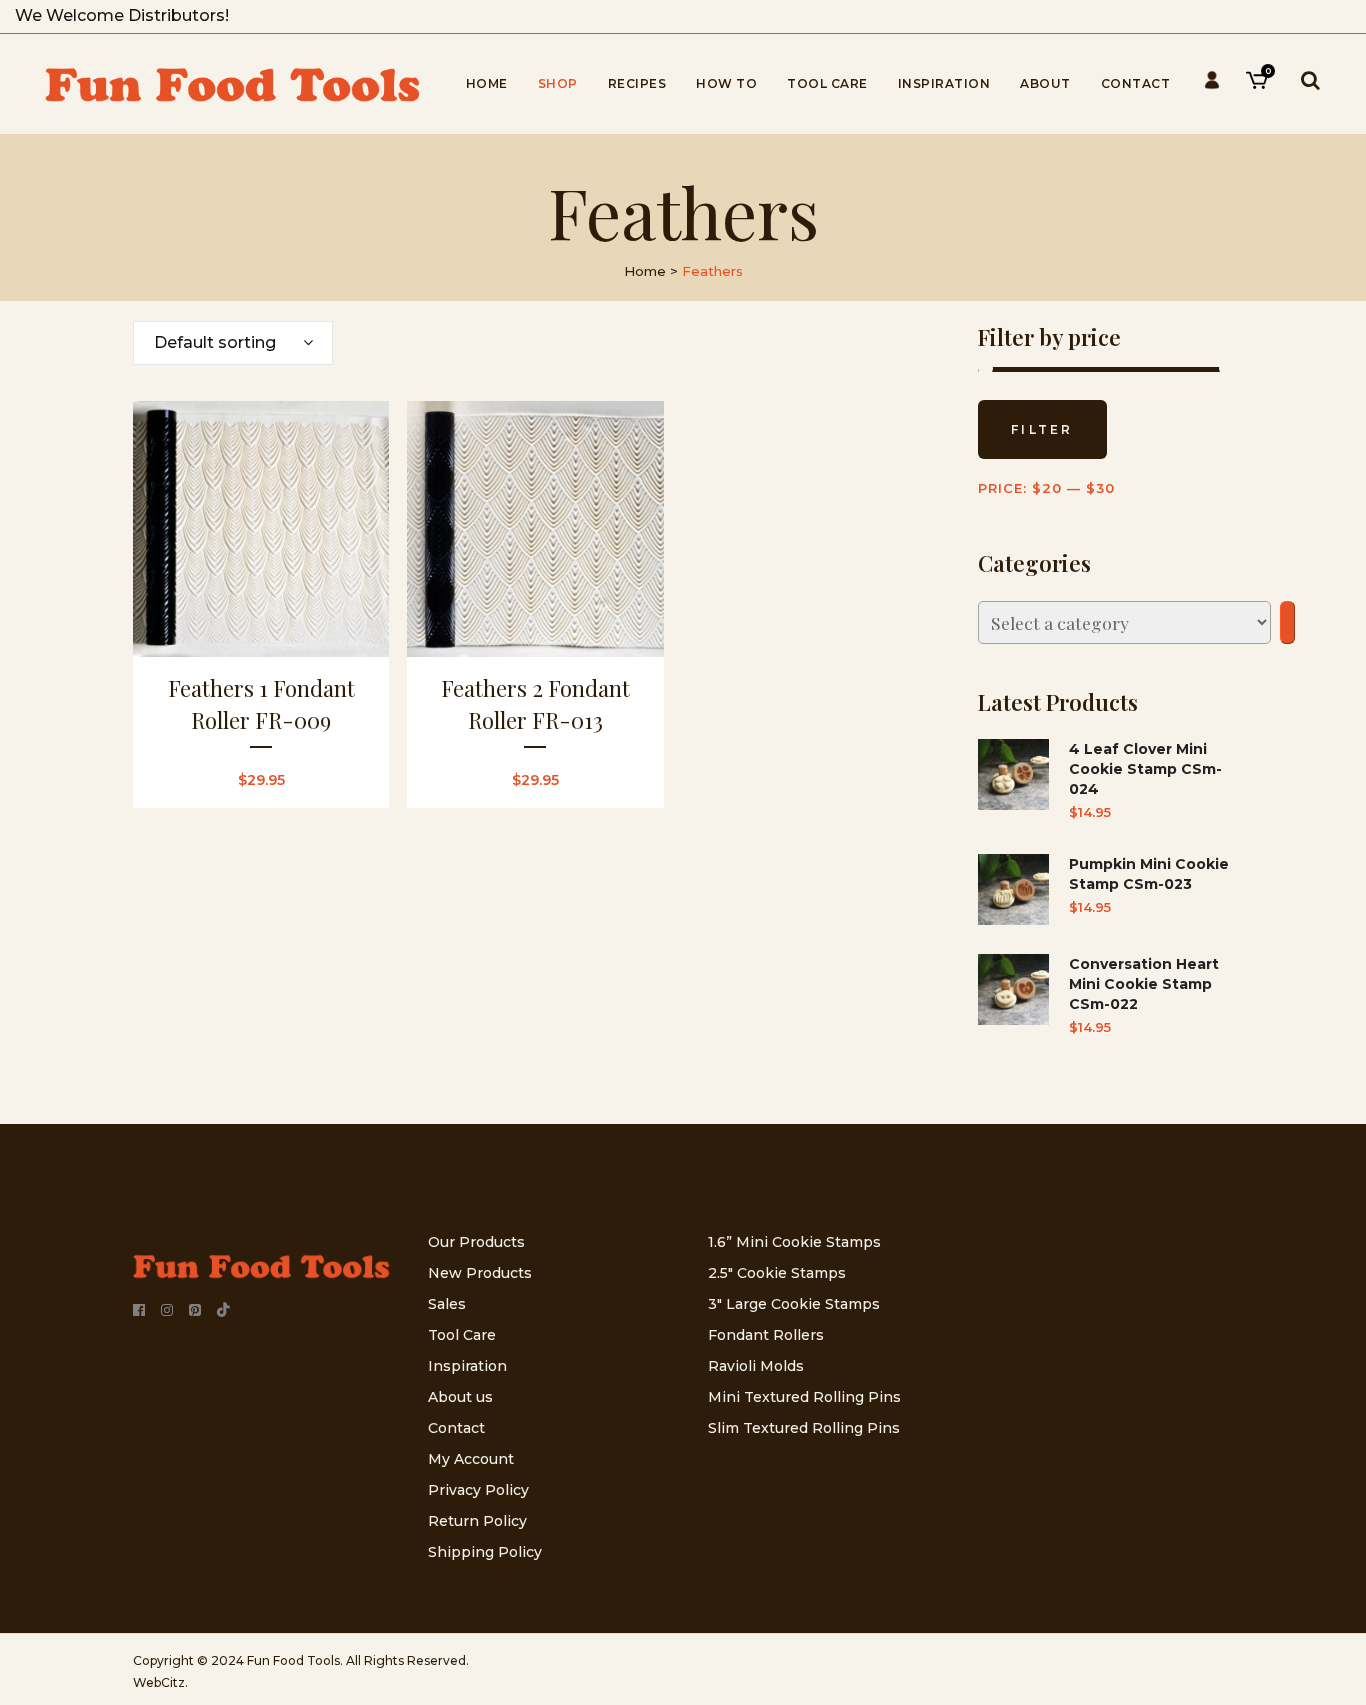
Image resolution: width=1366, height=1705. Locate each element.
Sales (447, 1304)
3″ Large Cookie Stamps (794, 1304)
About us (460, 1397)
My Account (471, 1459)
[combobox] (233, 343)
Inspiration (467, 1366)
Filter (1042, 429)
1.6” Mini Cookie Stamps (794, 1242)
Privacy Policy (478, 1490)
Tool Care (462, 1335)
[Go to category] (1287, 622)
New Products (480, 1273)
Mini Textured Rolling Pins (804, 1397)
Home (645, 271)
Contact (456, 1428)
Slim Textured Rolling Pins (804, 1428)
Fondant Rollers (766, 1335)
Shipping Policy (485, 1552)
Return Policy (477, 1521)
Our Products (476, 1242)
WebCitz (159, 1682)
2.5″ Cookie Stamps (777, 1273)
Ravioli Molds (756, 1366)
